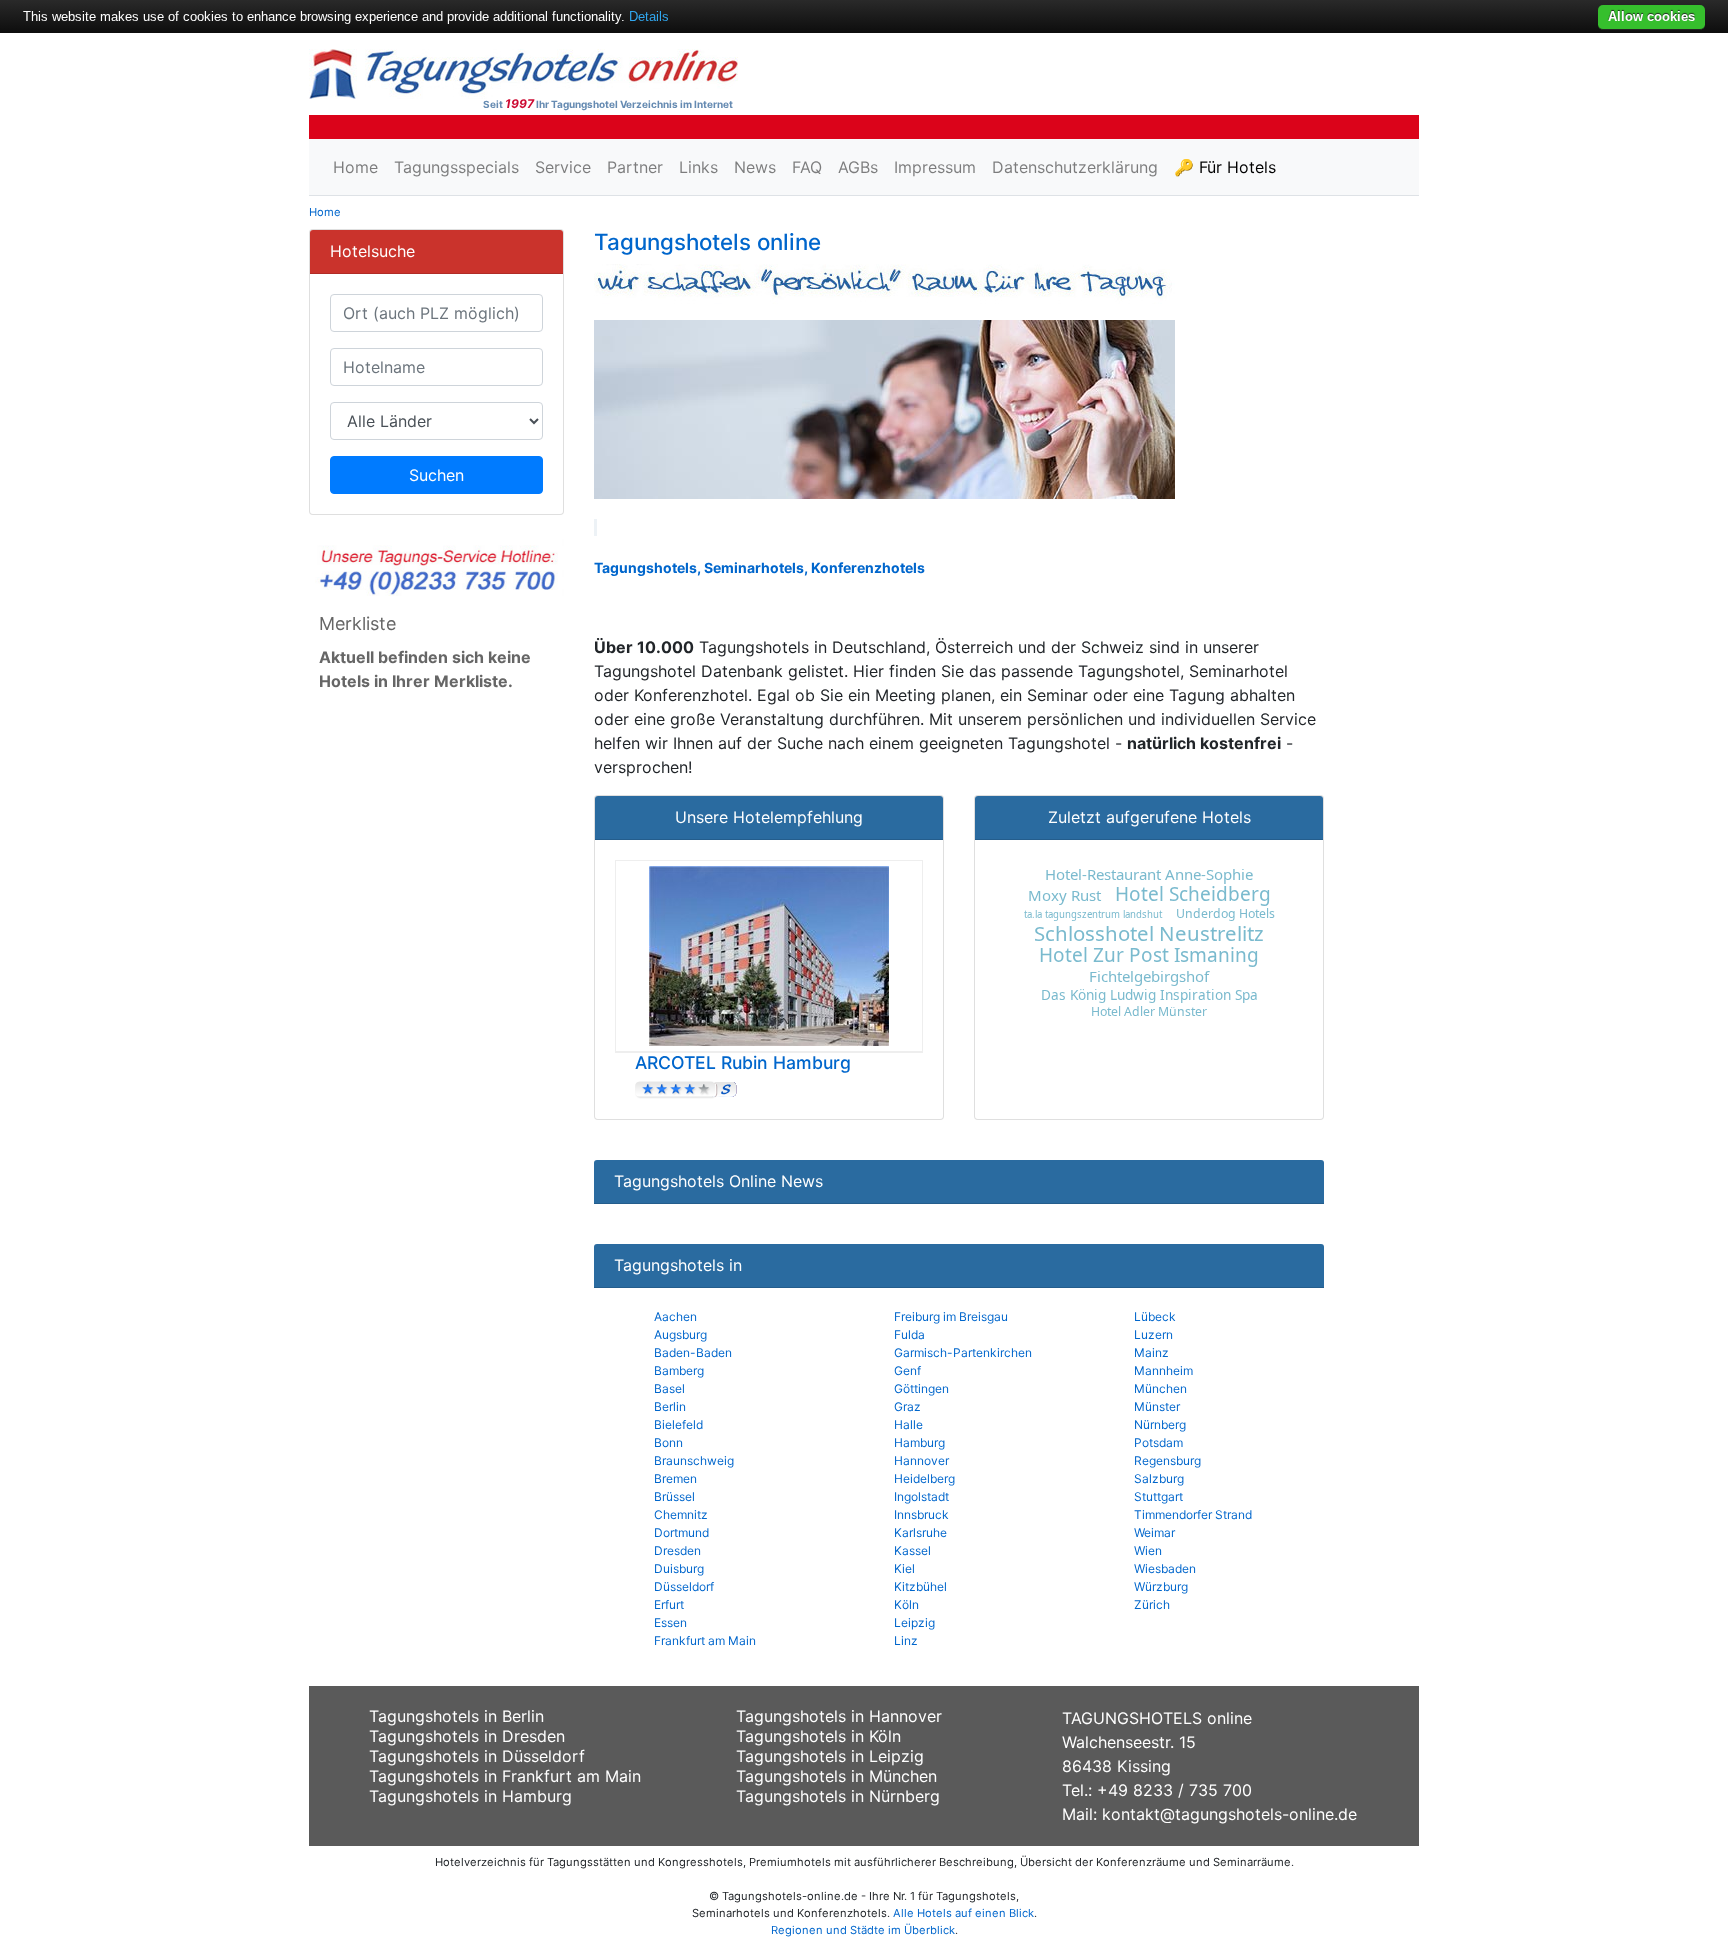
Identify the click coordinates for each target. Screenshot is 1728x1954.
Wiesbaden (1165, 1568)
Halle (908, 1424)
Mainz (1151, 1352)
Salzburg (1159, 1478)
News (755, 167)
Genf (907, 1370)
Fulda (909, 1334)
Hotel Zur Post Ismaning (1149, 955)
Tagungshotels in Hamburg (470, 1796)
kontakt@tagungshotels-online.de (1229, 1814)
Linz (906, 1640)
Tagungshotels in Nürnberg (838, 1796)
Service (563, 167)
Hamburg (919, 1442)
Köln (906, 1604)
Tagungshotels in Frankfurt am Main (505, 1776)
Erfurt (669, 1604)
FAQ (807, 167)
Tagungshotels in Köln (818, 1736)
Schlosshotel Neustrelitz (1149, 933)
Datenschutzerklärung (1075, 167)
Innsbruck (921, 1514)
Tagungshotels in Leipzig (830, 1756)
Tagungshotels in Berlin (456, 1716)
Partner (635, 167)
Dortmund (681, 1532)
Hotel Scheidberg (1193, 894)
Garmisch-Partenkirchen (963, 1352)
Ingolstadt (921, 1496)
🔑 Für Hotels (1225, 167)
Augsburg (680, 1334)
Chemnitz (681, 1514)
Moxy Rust (1064, 895)
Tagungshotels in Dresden (467, 1736)
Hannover (921, 1460)
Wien (1148, 1550)
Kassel (912, 1550)
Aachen (675, 1316)
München (1160, 1388)
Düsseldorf (684, 1586)
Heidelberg (924, 1478)
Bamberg (679, 1370)
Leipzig (914, 1622)
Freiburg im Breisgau (951, 1316)
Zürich (1152, 1604)
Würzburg (1161, 1586)
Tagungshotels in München (836, 1776)
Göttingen (921, 1388)
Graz (907, 1406)
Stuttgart (1158, 1496)
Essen (670, 1622)
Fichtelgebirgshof (1149, 976)
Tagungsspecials (456, 167)
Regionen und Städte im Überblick (863, 1930)
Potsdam (1158, 1442)
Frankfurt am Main (705, 1640)
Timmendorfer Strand (1193, 1514)
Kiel (904, 1568)
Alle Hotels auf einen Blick (963, 1913)
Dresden (677, 1550)
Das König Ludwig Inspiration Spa (1149, 994)
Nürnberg (1160, 1424)
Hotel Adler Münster (1149, 1011)
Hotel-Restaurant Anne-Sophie (1149, 874)
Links (698, 167)
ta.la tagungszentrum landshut (1093, 914)
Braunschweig (694, 1460)
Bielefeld (678, 1424)
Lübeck (1155, 1316)
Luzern (1153, 1334)
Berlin (670, 1406)
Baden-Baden (693, 1352)
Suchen (436, 475)
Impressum (935, 167)
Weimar (1154, 1532)
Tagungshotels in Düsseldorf (477, 1756)
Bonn (668, 1442)
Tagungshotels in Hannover (839, 1716)
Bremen (675, 1478)
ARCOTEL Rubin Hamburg (743, 1062)
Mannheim (1163, 1370)
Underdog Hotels (1225, 913)
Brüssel (674, 1496)
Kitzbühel (920, 1586)
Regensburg (1167, 1460)
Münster (1157, 1406)
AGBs (858, 167)
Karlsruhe (920, 1532)
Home (355, 167)
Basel (669, 1388)
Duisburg (679, 1568)
